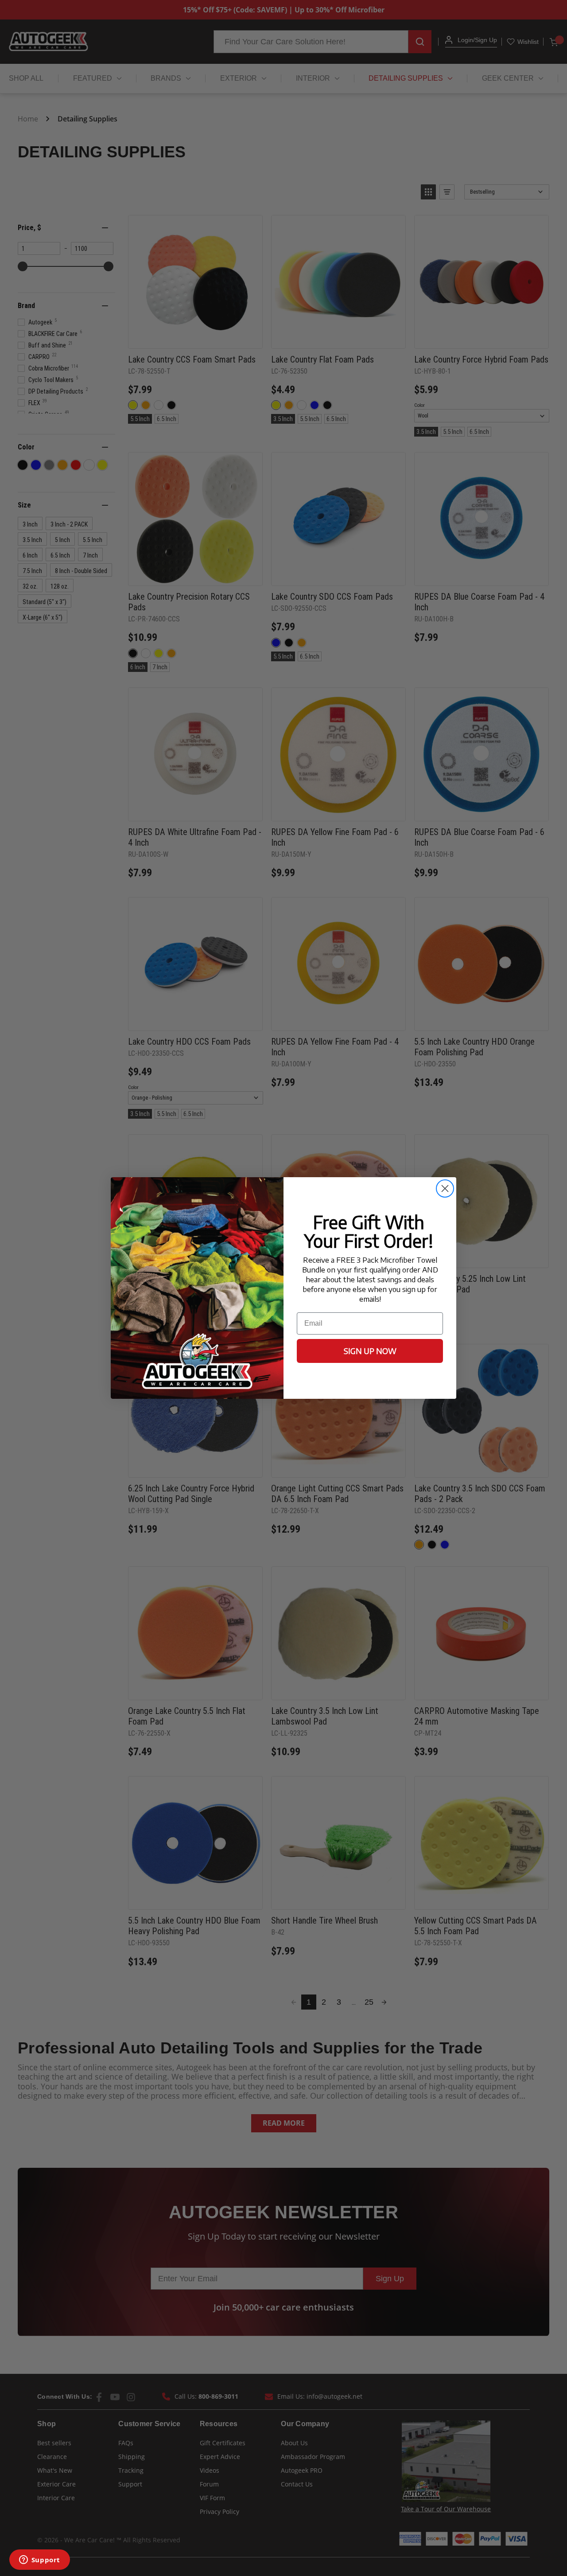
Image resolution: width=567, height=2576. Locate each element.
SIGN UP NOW (370, 1351)
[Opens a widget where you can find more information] (39, 2560)
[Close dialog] (445, 1188)
